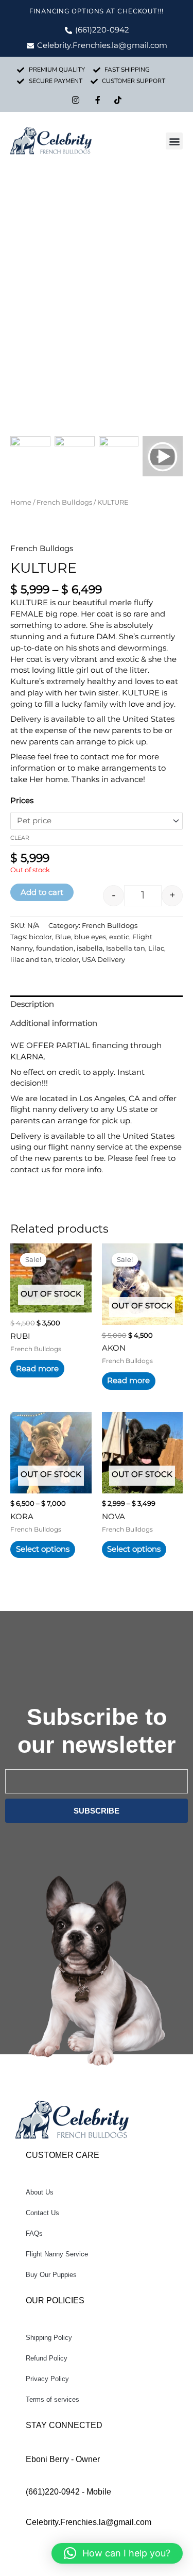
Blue (63, 937)
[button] (174, 141)
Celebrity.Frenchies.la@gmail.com (89, 2522)
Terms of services (52, 2399)
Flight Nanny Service (57, 2254)
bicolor (40, 937)
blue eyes (90, 937)
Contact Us (42, 2213)
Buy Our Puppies (51, 2275)
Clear (20, 838)
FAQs (34, 2233)
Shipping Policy (49, 2338)
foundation (55, 948)
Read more (37, 1369)
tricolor (67, 959)
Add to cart (42, 892)
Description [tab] (32, 1004)
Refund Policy (47, 2358)
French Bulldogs (64, 502)
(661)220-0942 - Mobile (68, 2492)
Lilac (156, 948)
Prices (22, 801)
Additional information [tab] (54, 1023)
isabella (90, 948)
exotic (119, 937)
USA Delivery (103, 959)
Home (21, 502)
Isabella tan (126, 948)
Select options (43, 1549)
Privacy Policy (47, 2379)
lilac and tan (31, 959)
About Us (40, 2192)
